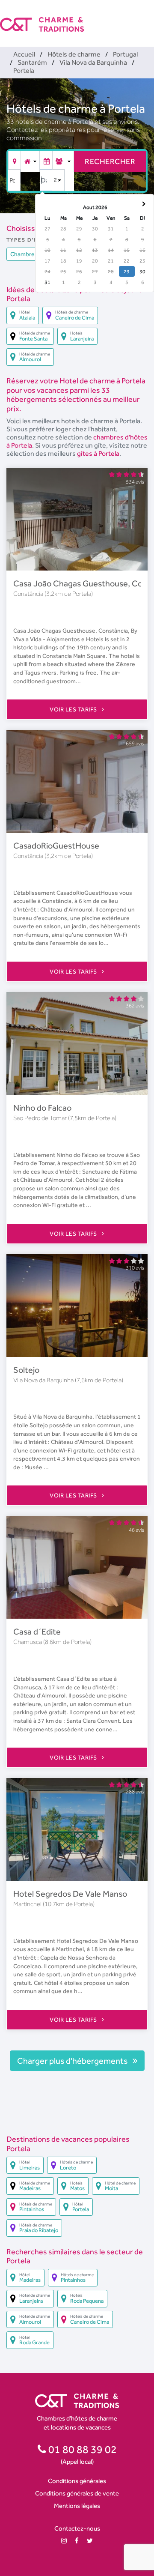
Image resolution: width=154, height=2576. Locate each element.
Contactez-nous (77, 2528)
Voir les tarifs (74, 709)
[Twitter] (90, 2541)
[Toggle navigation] (148, 17)
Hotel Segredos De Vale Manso (70, 1894)
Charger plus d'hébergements (73, 2061)
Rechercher (110, 161)
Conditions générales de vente (77, 2493)
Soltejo (26, 1370)
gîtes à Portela (98, 453)
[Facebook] (77, 2541)
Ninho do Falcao (42, 1108)
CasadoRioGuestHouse (56, 846)
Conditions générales (77, 2481)
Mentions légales (77, 2506)
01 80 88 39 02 (81, 2449)
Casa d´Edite (37, 1632)
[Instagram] (64, 2541)
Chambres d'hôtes (35, 254)
